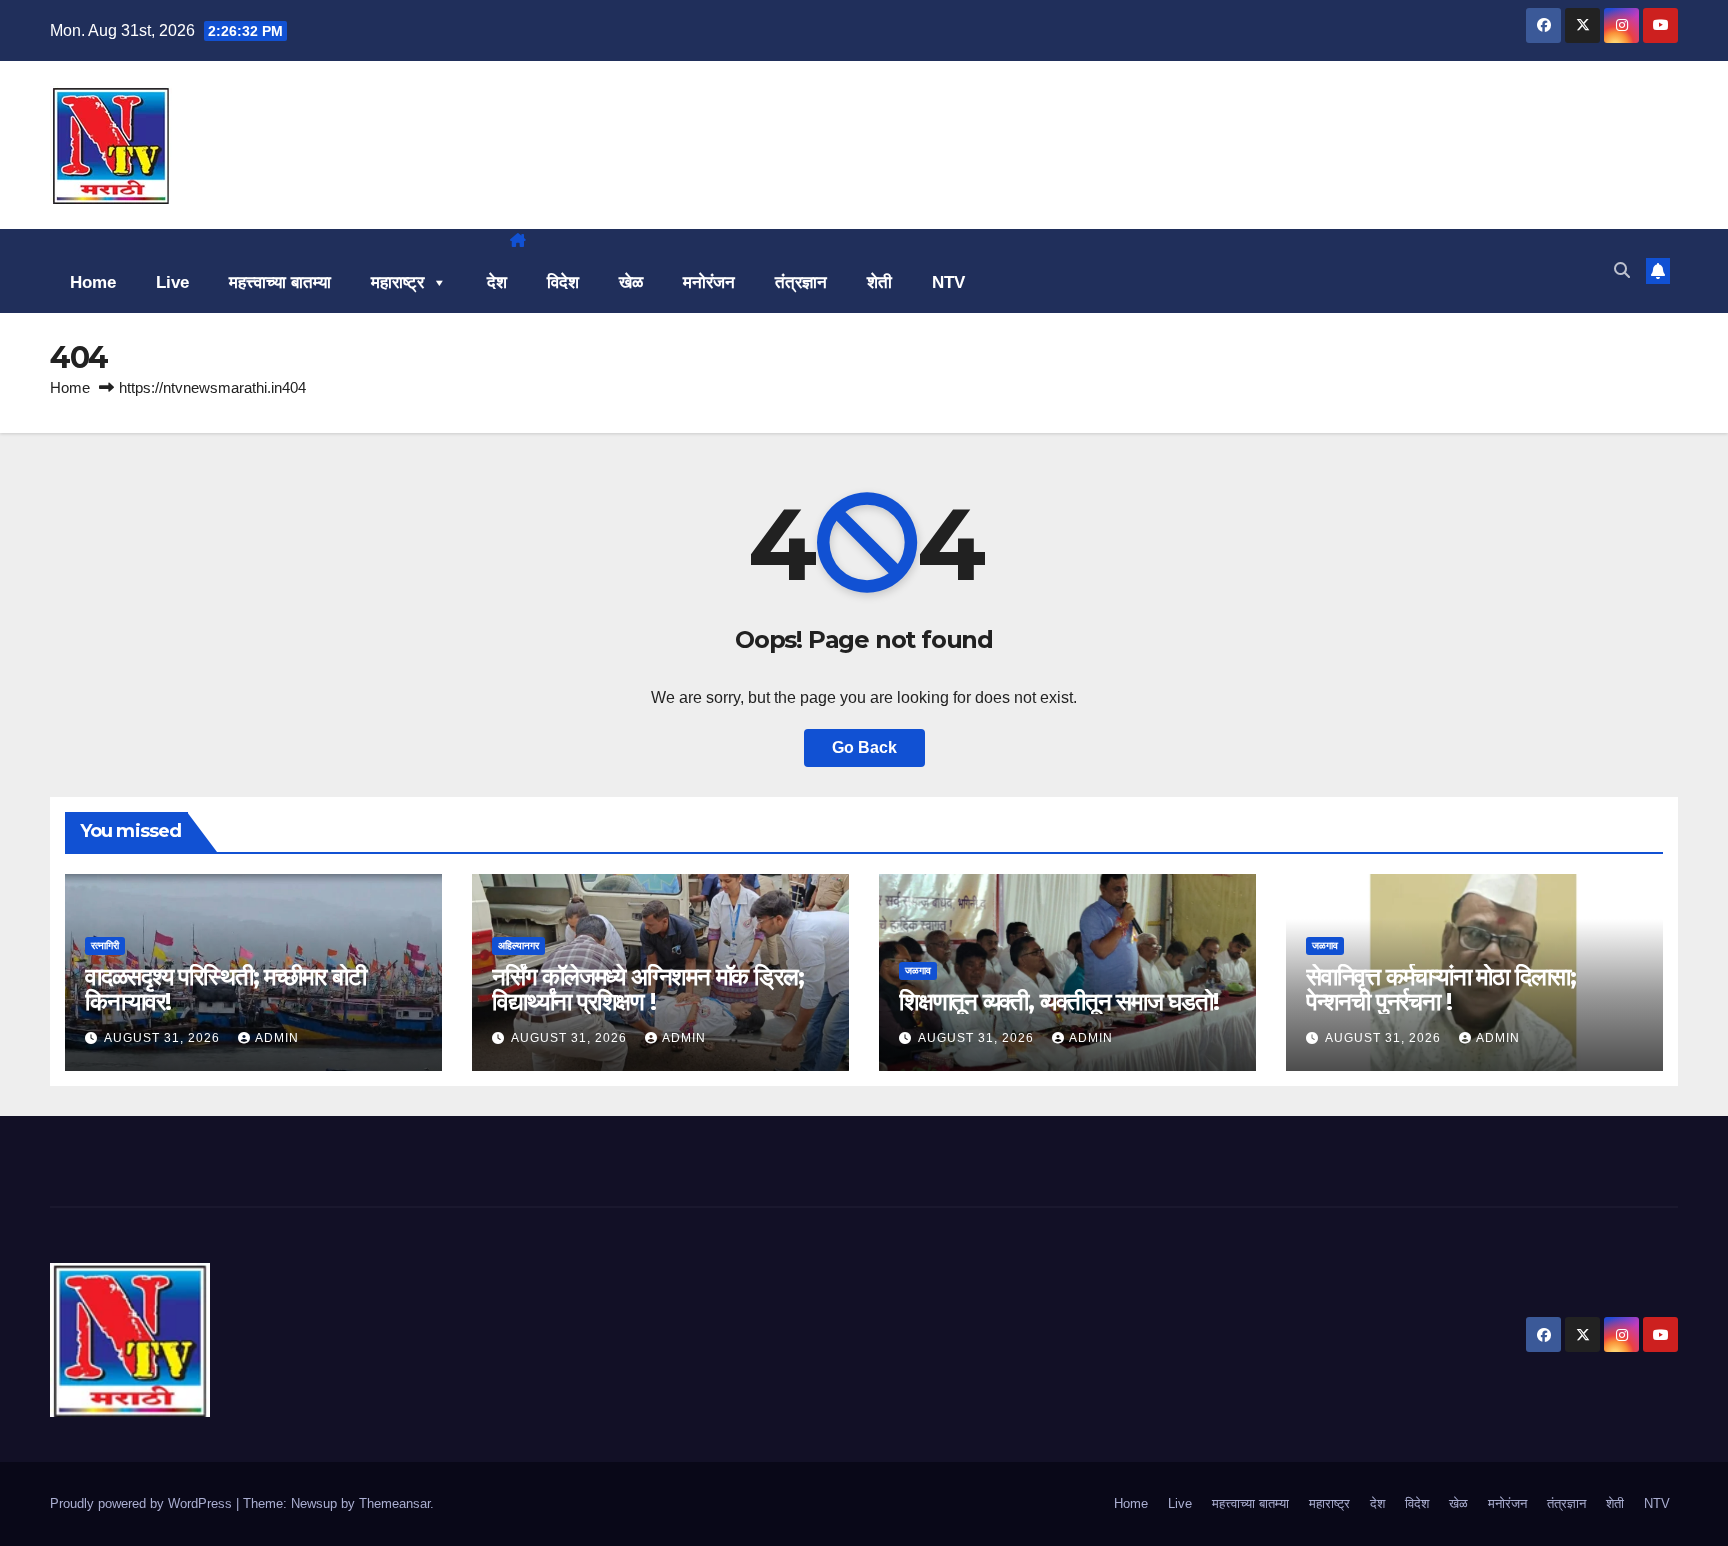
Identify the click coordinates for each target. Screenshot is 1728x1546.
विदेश (563, 282)
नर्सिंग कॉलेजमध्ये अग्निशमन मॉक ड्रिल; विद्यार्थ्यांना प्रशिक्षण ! (647, 989)
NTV (948, 282)
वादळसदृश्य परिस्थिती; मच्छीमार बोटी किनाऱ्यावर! (225, 989)
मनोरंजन (709, 282)
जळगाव (918, 970)
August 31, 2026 (164, 1038)
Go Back (864, 747)
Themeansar (394, 1503)
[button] (1622, 270)
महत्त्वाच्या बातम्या (280, 282)
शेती (879, 282)
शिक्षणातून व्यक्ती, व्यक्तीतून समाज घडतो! (1059, 1001)
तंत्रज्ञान (801, 282)
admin (277, 1038)
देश (497, 282)
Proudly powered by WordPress (143, 1503)
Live (172, 282)
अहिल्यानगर (518, 945)
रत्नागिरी (105, 945)
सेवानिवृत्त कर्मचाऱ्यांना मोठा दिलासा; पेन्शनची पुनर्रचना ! (1441, 989)
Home (93, 282)
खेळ (631, 282)
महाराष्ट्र (397, 282)
